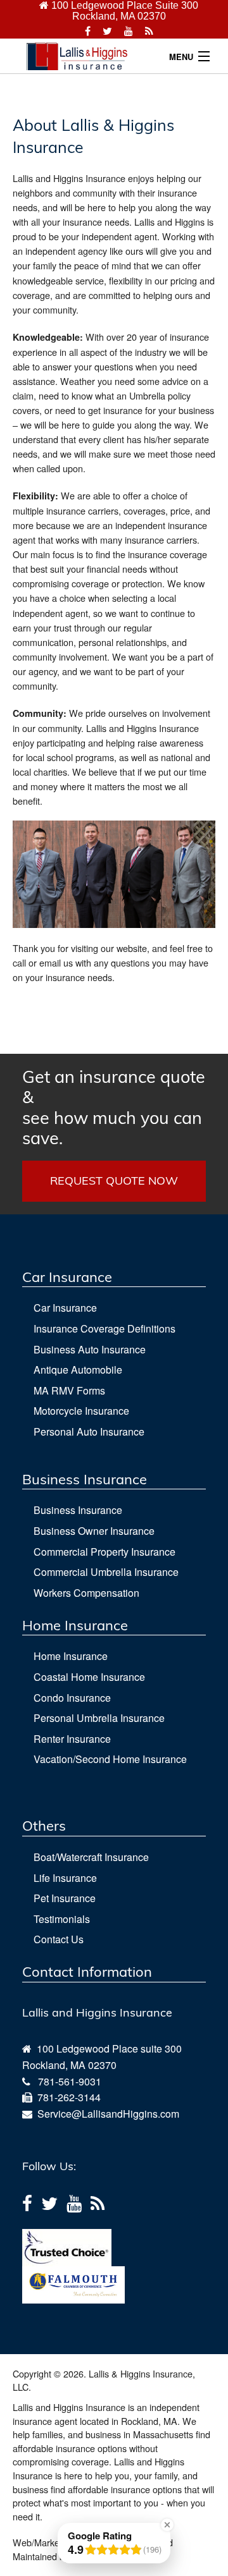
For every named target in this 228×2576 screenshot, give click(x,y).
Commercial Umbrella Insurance (106, 1572)
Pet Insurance (65, 1898)
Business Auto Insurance (90, 1349)
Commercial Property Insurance (104, 1552)
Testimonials (62, 1919)
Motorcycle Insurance (81, 1411)
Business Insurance (78, 1510)
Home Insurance (71, 1656)
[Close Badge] (167, 2525)
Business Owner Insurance (94, 1531)
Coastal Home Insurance (89, 1677)
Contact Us (59, 1939)
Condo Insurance (72, 1698)
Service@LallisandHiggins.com (106, 2114)
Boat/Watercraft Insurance (91, 1857)
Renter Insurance (72, 1739)
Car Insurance (65, 1308)
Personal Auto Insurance (89, 1431)
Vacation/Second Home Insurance (110, 1759)
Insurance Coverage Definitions (104, 1328)
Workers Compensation (86, 1593)
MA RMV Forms (69, 1390)
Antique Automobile (78, 1370)
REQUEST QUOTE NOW (114, 1181)
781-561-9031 (70, 2081)
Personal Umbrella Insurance (99, 1718)
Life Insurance (65, 1878)
